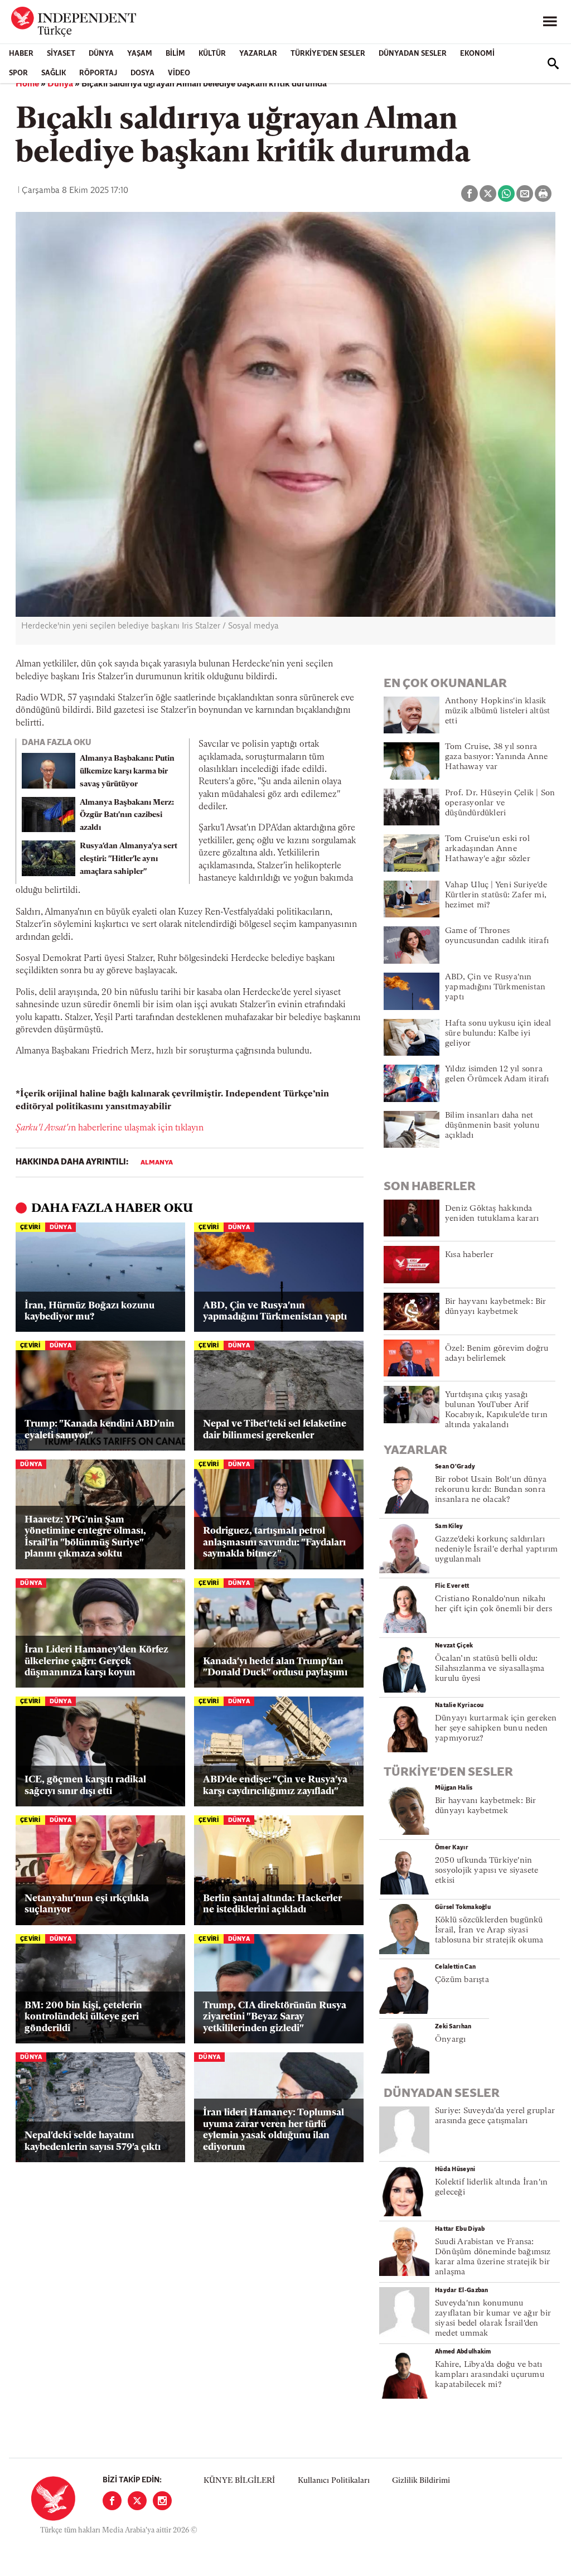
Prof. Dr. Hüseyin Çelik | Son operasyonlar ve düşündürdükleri (500, 803)
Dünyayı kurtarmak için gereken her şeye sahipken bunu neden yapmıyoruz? (496, 1729)
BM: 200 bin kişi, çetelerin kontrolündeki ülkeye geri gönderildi (83, 2017)
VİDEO (179, 73)
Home (27, 84)
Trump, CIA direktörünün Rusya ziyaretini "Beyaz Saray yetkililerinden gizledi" (275, 2017)
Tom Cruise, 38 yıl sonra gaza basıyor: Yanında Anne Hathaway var (497, 757)
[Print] (543, 194)
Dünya (101, 54)
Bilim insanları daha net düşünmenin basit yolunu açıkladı (492, 1126)
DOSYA (142, 73)
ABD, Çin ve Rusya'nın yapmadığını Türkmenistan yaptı (275, 1311)
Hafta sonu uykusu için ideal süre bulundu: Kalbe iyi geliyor (498, 1034)
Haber (21, 54)
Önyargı (451, 2040)
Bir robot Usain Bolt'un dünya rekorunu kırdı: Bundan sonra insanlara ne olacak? (491, 1490)
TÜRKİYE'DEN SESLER (328, 54)
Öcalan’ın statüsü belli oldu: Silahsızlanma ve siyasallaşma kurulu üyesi (490, 1669)
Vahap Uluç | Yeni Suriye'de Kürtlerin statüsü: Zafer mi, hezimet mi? (496, 895)
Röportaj (98, 73)
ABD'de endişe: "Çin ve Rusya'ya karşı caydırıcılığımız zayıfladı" (275, 1785)
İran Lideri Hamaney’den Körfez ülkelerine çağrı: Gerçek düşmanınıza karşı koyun (96, 1661)
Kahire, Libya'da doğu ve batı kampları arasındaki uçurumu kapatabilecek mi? (490, 2375)
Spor (18, 73)
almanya (157, 1163)
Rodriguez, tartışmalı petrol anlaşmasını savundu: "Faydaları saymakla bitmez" (274, 1543)
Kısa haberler (469, 1255)
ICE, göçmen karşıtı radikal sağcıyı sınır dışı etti (85, 1785)
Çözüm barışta (462, 1980)
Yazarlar (258, 54)
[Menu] (550, 22)
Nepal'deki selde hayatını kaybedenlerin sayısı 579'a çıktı (93, 2141)
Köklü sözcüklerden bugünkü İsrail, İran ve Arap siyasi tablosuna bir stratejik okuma (489, 1930)
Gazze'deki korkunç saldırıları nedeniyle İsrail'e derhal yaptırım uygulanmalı (496, 1550)
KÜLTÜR (212, 54)
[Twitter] (137, 2501)
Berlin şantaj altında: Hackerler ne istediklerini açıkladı (272, 1904)
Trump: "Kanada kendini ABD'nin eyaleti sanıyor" (100, 1430)
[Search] (553, 64)
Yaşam (140, 54)
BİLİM (175, 54)
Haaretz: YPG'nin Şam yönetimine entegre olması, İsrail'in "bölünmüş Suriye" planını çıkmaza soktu (85, 1537)
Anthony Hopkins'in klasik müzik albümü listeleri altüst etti (497, 711)
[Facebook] (112, 2501)
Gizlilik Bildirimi (421, 2481)
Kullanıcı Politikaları (334, 2481)
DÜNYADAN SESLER (413, 54)
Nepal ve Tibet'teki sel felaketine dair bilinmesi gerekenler (275, 1430)
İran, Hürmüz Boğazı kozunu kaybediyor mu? (89, 1311)
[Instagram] (162, 2501)
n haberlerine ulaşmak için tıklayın (110, 1128)
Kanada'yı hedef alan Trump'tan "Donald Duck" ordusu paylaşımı (275, 1667)
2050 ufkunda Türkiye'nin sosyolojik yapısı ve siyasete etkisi (487, 1871)
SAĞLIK (54, 73)
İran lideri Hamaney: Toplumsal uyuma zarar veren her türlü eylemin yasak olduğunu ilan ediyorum (274, 2130)
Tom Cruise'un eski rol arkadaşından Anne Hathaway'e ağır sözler (488, 849)
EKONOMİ (477, 54)
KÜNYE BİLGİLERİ (239, 2481)
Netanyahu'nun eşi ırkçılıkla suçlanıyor (87, 1904)
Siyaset (61, 54)
